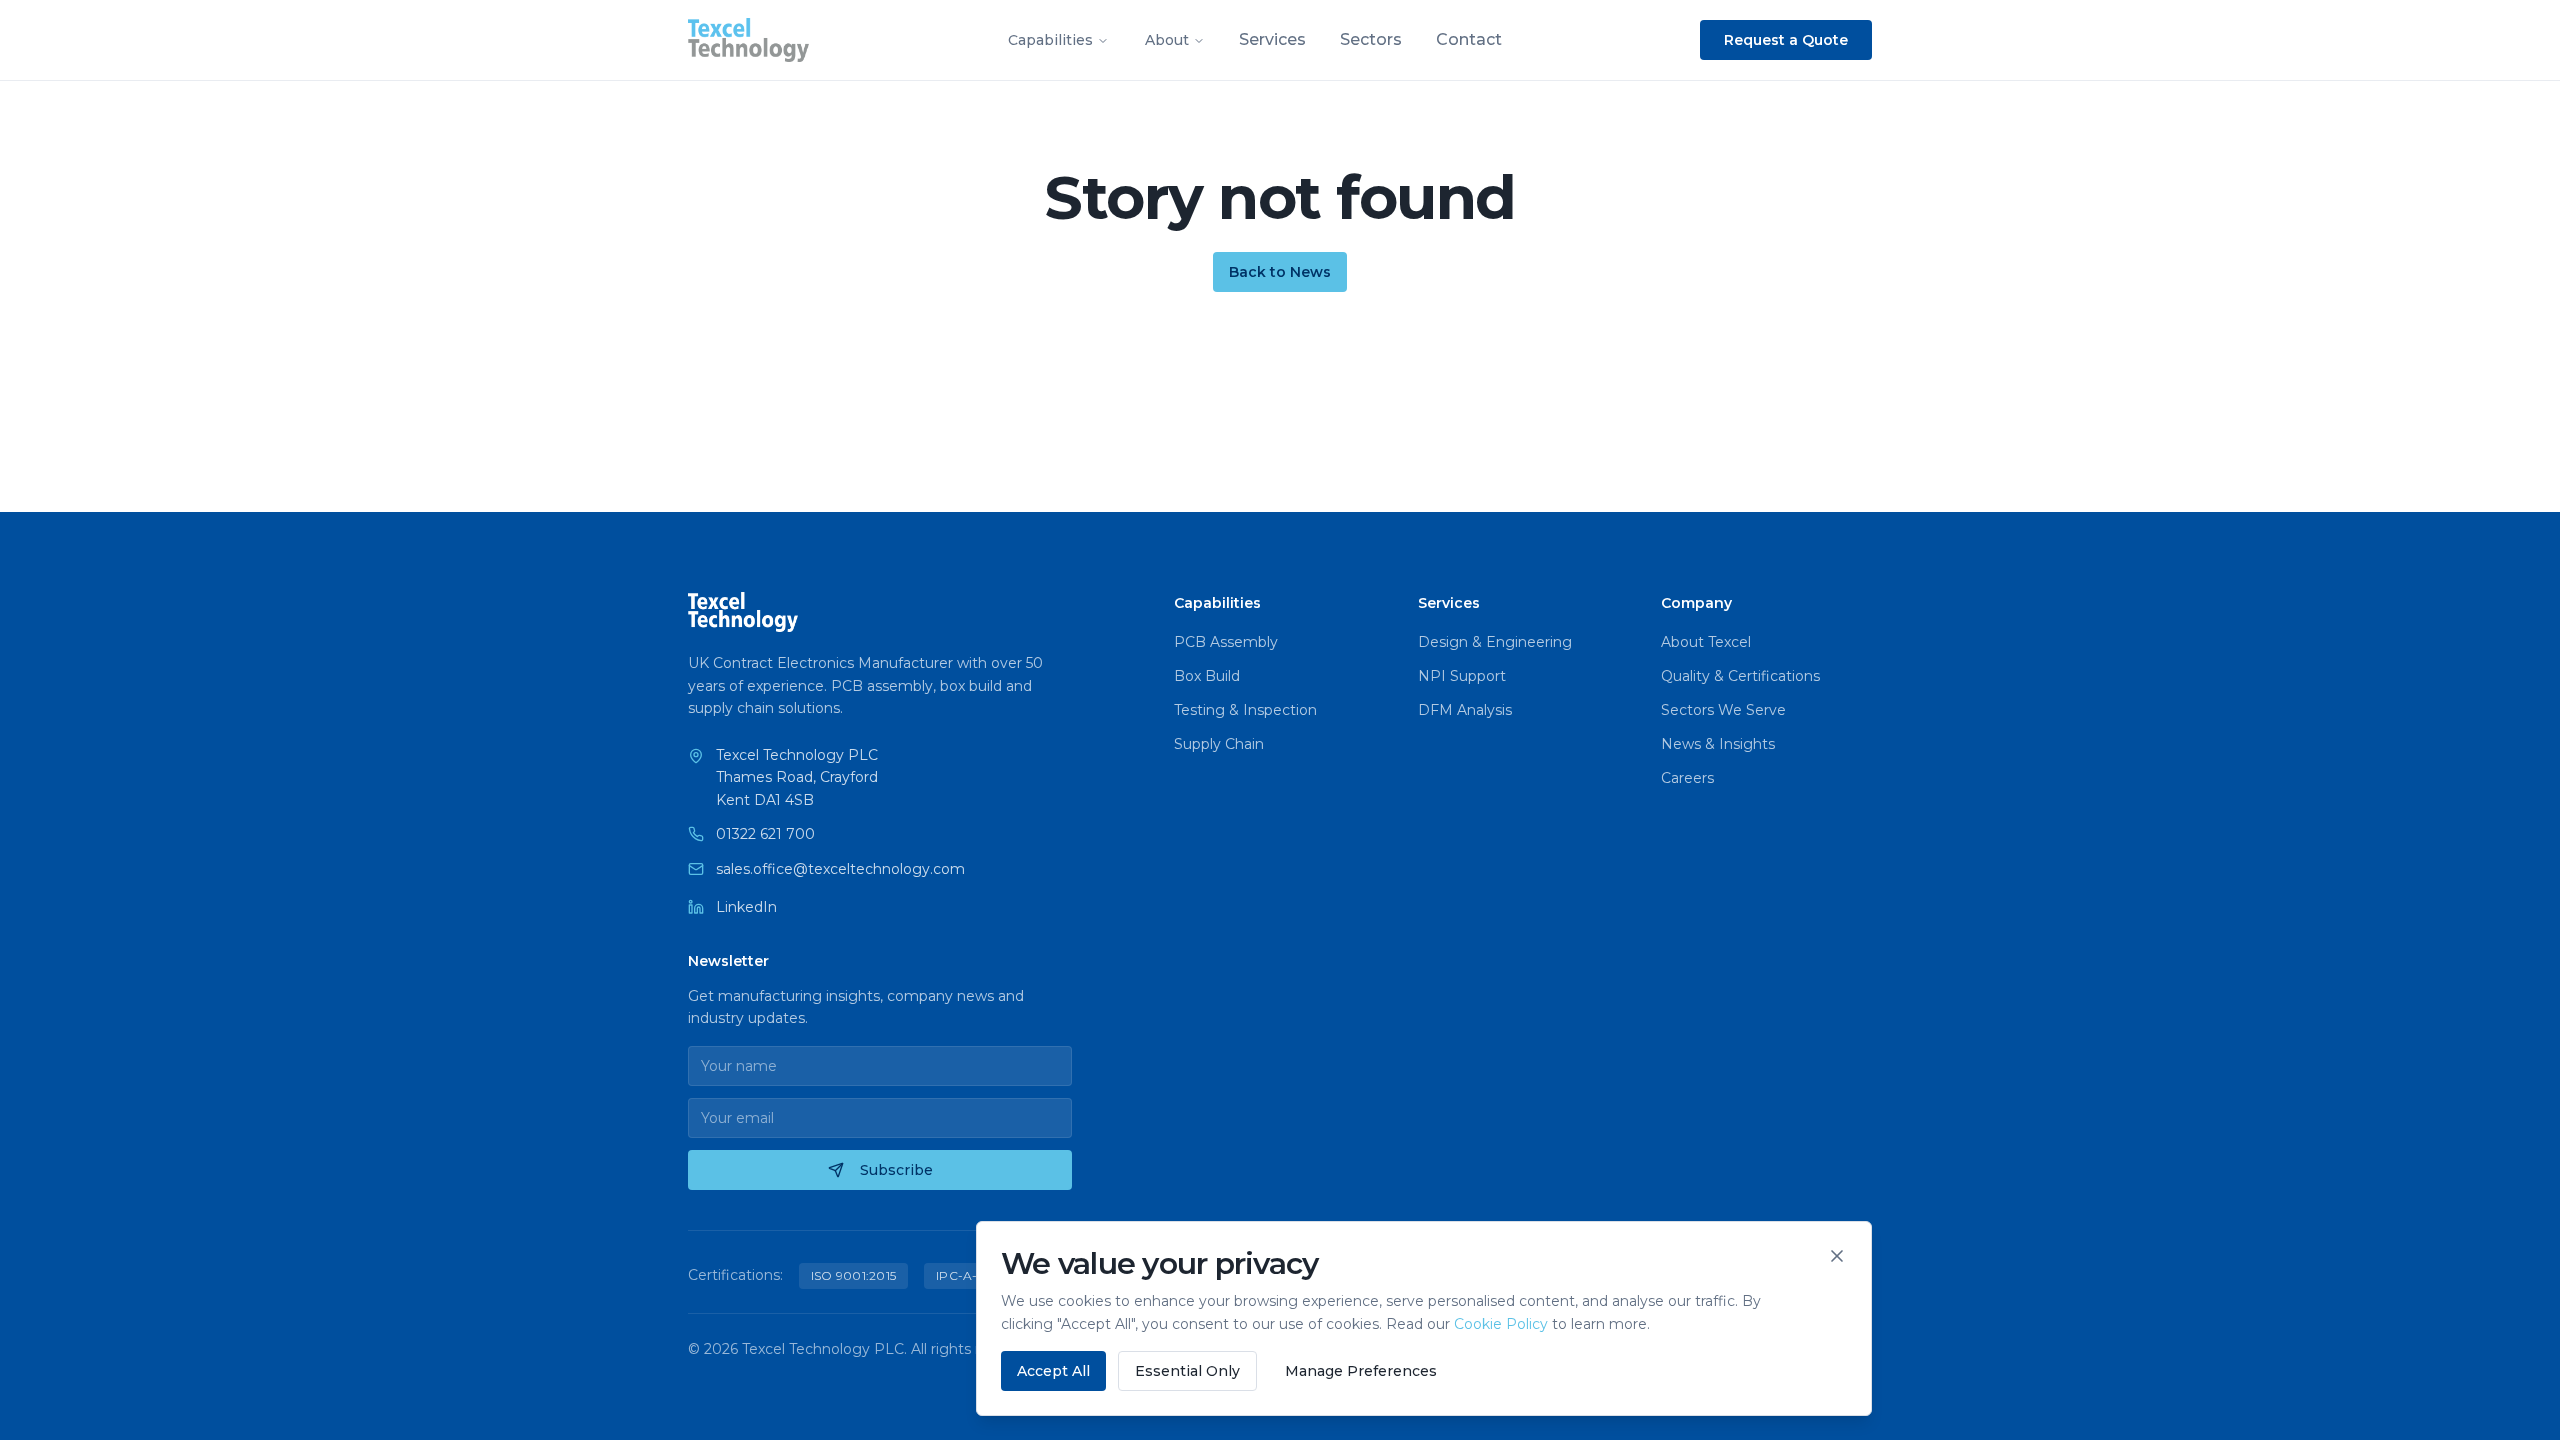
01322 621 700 (765, 834)
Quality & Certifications (1740, 676)
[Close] (1837, 1256)
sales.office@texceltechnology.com (840, 869)
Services (1272, 39)
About (1167, 40)
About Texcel (1706, 642)
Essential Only (1187, 1371)
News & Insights (1718, 744)
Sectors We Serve (1723, 710)
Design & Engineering (1495, 642)
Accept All (1053, 1371)
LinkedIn (746, 907)
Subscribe (896, 1170)
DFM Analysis (1465, 710)
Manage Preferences (1361, 1371)
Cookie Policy (1501, 1324)
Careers (1687, 778)
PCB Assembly (1226, 642)
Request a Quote (1786, 40)
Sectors (1371, 39)
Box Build (1207, 676)
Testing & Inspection (1245, 710)
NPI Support (1462, 676)
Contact (1469, 39)
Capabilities (1050, 40)
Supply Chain (1219, 744)
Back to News (1280, 272)
